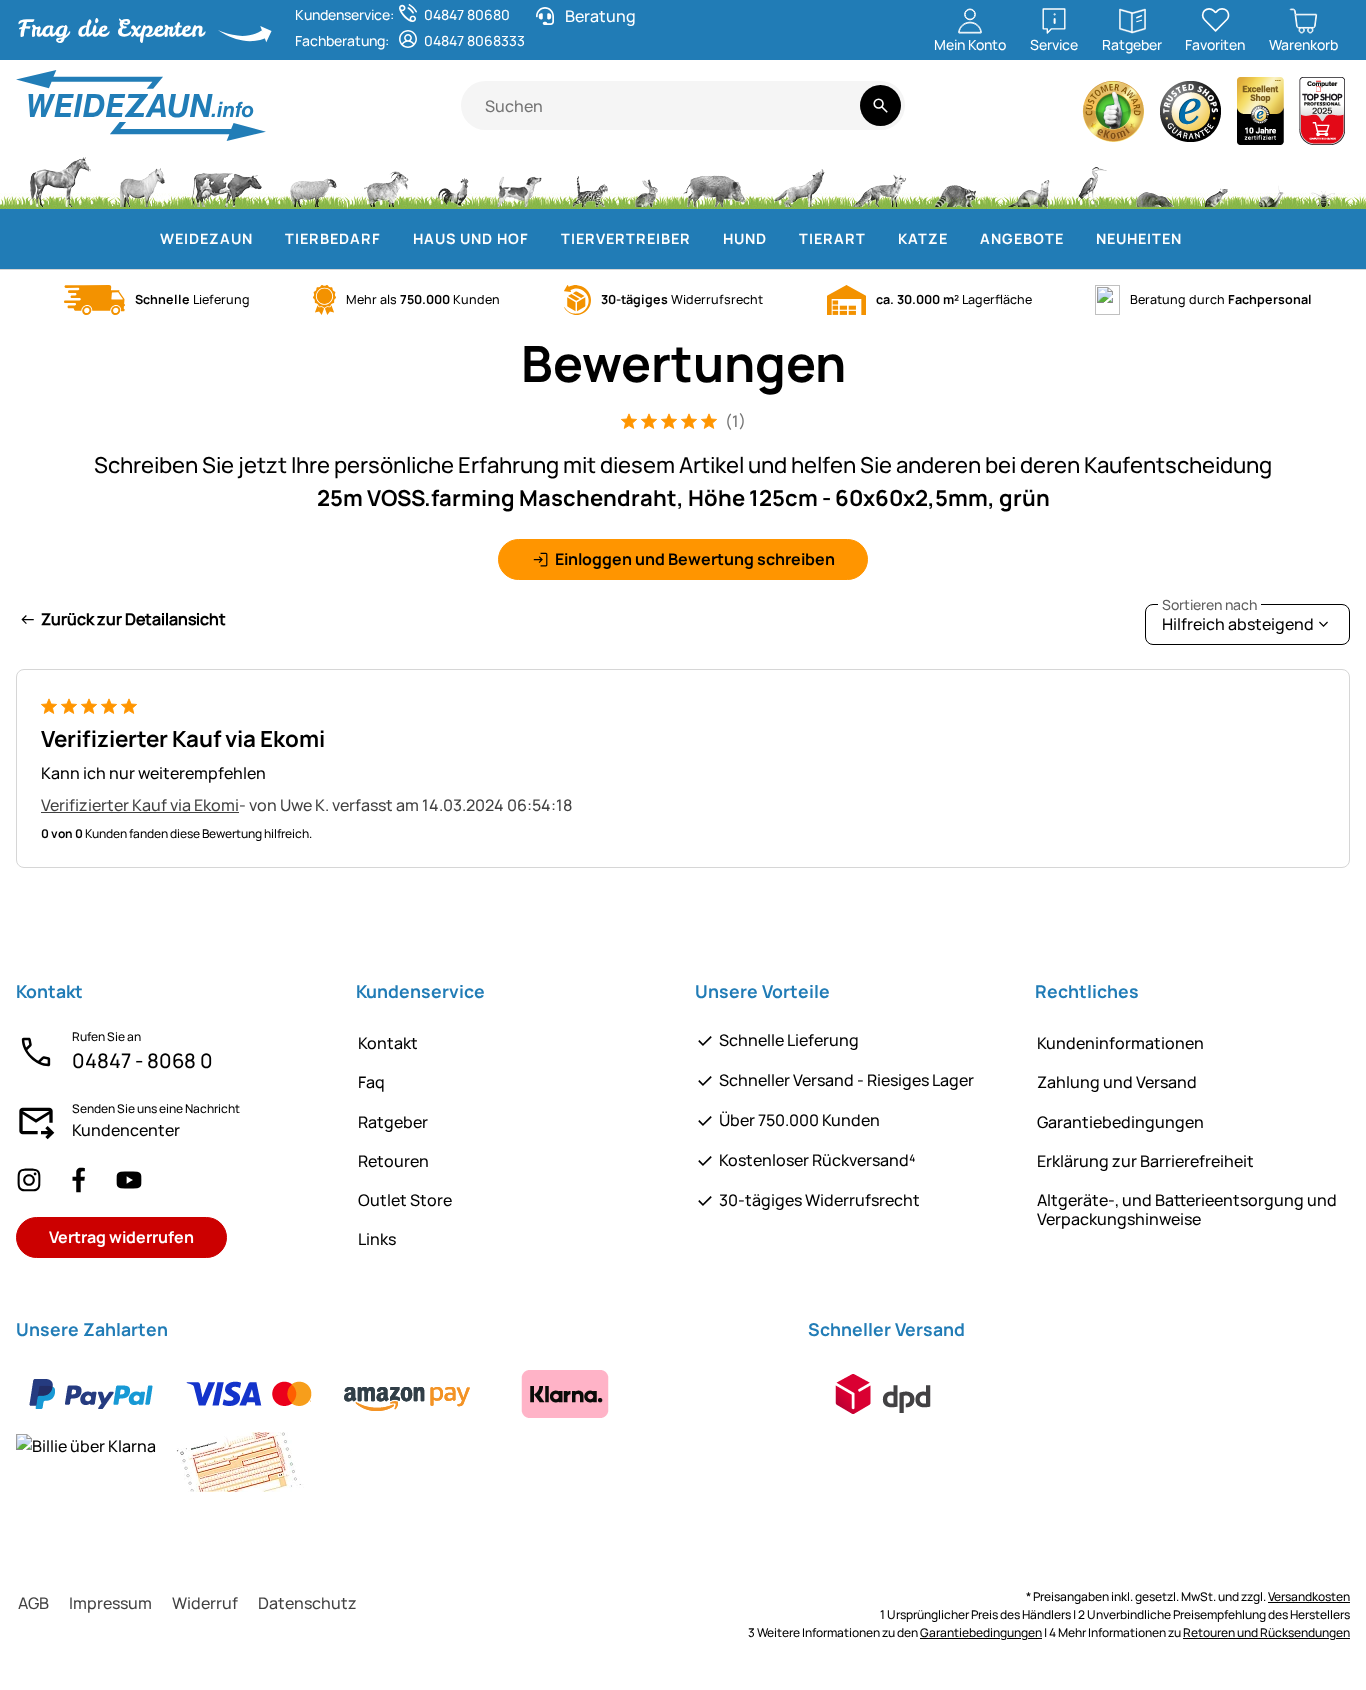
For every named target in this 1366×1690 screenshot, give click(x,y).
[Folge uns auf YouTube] (129, 1179)
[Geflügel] (453, 180)
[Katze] (588, 180)
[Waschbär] (955, 180)
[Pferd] (60, 180)
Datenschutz (307, 1603)
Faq (371, 1082)
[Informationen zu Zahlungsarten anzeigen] (400, 1428)
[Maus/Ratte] (1215, 180)
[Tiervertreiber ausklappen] (703, 239)
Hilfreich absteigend (1238, 619)
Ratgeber (393, 1122)
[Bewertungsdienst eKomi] (1114, 116)
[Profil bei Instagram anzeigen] (29, 1179)
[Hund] (519, 180)
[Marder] (1027, 180)
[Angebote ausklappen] (1076, 239)
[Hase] (646, 180)
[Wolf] (799, 180)
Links (377, 1239)
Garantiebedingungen (1120, 1122)
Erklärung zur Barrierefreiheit (1145, 1161)
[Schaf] (313, 180)
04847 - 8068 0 (142, 1060)
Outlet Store (405, 1200)
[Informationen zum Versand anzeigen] (883, 1394)
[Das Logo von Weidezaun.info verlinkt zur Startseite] (238, 105)
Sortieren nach (1209, 605)
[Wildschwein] (715, 180)
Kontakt (388, 1043)
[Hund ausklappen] (779, 239)
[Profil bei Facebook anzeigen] (79, 1179)
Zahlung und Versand (1117, 1082)
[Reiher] (1092, 180)
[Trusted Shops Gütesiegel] (1191, 116)
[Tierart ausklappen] (878, 239)
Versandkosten (1309, 1596)
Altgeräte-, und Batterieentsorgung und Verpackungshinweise (1187, 1209)
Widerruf (205, 1603)
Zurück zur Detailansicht (133, 619)
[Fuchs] (879, 180)
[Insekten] (1324, 180)
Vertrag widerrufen (121, 1237)
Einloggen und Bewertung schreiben (695, 559)
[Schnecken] (1271, 180)
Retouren (393, 1161)
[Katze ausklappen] (960, 239)
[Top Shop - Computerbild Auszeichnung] (1322, 116)
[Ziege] (387, 180)
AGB (33, 1603)
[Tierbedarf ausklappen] (393, 239)
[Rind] (227, 180)
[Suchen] (880, 105)
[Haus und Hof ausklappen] (541, 239)
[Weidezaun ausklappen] (265, 239)
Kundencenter (126, 1130)
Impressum (110, 1603)
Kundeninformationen (1120, 1043)
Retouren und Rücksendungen (1266, 1632)
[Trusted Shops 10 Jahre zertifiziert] (1261, 116)
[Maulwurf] (1154, 180)
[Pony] (141, 180)
